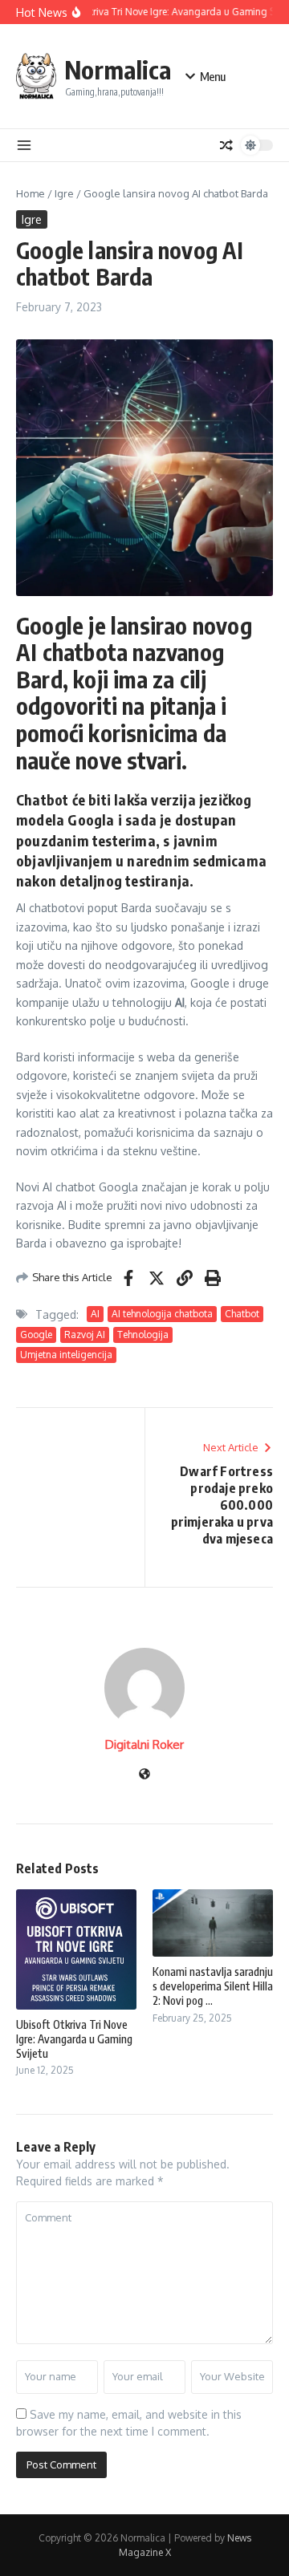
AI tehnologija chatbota (162, 1314)
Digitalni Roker (144, 1744)
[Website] (144, 1775)
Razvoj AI (85, 1335)
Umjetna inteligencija (66, 1355)
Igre (64, 193)
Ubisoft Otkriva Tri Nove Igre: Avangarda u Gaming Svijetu (74, 2039)
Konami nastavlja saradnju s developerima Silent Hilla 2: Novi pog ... (213, 1986)
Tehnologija (143, 1335)
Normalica (118, 69)
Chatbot (242, 1314)
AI (95, 1314)
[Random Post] (226, 145)
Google (36, 1335)
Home (31, 193)
